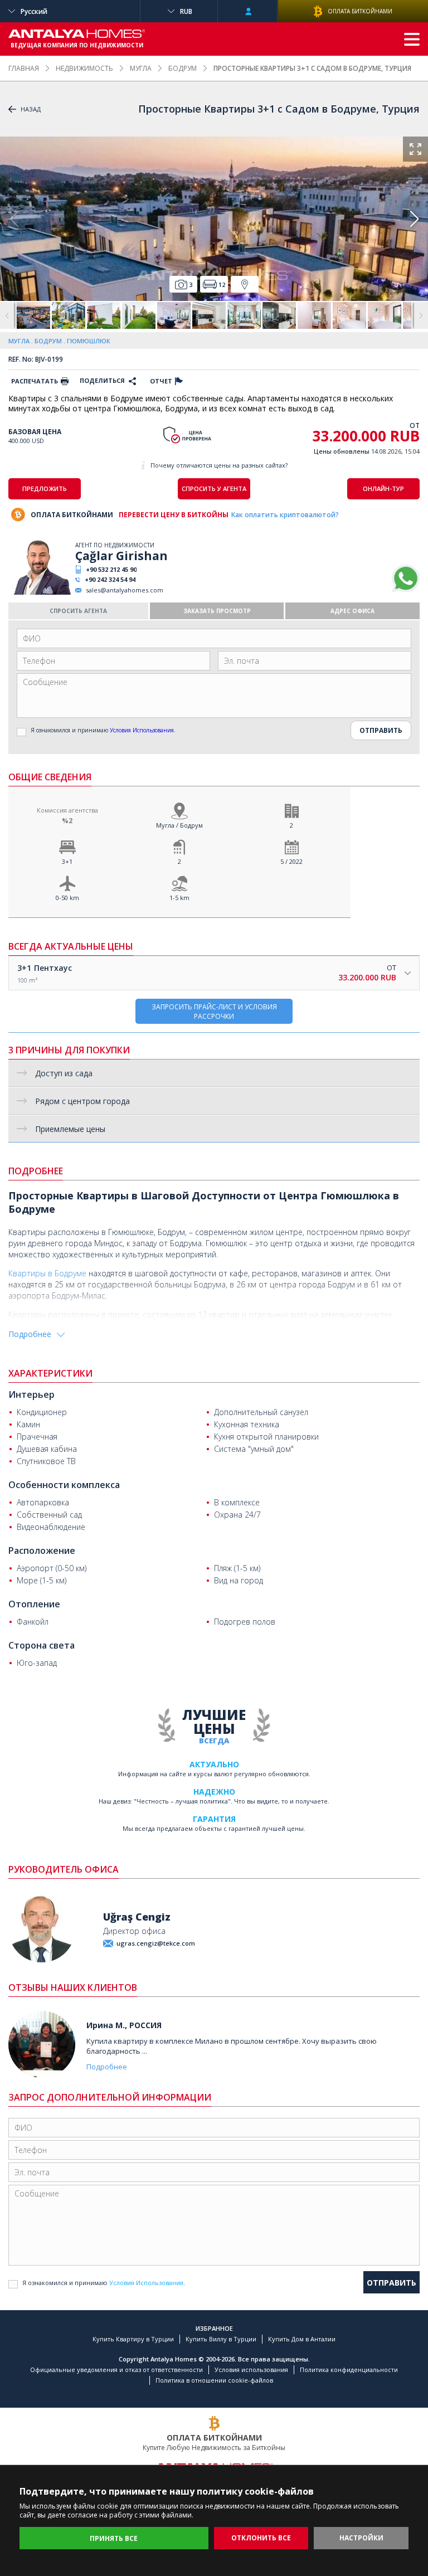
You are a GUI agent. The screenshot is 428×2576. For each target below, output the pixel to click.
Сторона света (42, 1645)
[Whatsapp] (406, 590)
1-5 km (179, 898)
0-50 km (67, 898)
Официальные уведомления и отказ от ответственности (116, 2370)
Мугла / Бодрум (179, 825)
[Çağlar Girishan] (40, 592)
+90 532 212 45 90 (111, 569)
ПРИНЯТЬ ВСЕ (114, 2538)
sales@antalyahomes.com (125, 590)
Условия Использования (142, 730)
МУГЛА (141, 68)
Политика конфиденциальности (349, 2370)
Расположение (42, 1551)
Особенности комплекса (64, 1485)
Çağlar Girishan (121, 556)
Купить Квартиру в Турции (133, 2339)
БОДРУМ (183, 68)
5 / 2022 (291, 861)
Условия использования (251, 2370)
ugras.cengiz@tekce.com (156, 1943)
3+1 (67, 861)
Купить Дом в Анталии (302, 2339)
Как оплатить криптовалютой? (285, 515)
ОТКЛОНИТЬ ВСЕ (261, 2538)
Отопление (34, 1604)
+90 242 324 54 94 (110, 579)
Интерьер (31, 1394)
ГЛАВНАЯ (24, 68)
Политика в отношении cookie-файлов (214, 2380)
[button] (414, 219)
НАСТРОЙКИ (361, 2538)
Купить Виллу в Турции (221, 2339)
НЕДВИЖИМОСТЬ (84, 68)
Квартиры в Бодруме (47, 1273)
